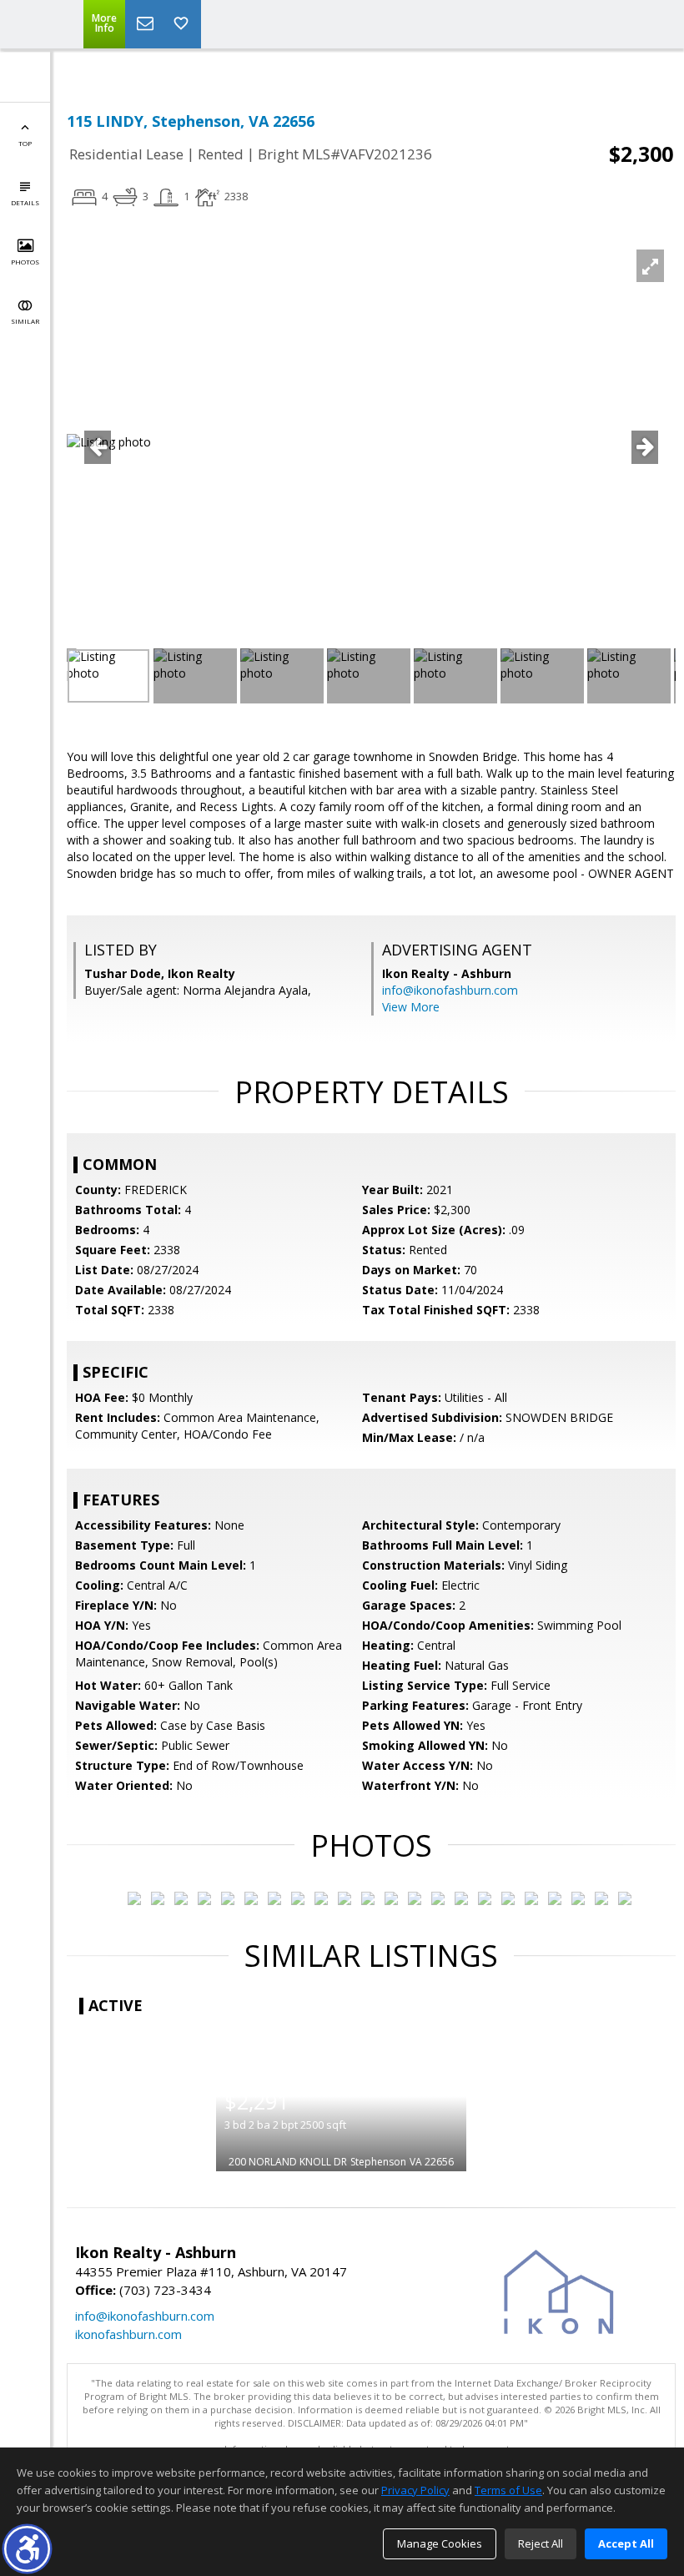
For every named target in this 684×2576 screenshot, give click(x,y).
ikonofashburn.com (128, 2334)
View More (411, 1007)
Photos (25, 262)
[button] (27, 2549)
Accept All (626, 2543)
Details (25, 202)
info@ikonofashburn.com (450, 990)
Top (25, 143)
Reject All (541, 2543)
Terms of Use (508, 2490)
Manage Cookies (440, 2543)
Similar (25, 321)
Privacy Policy (415, 2490)
